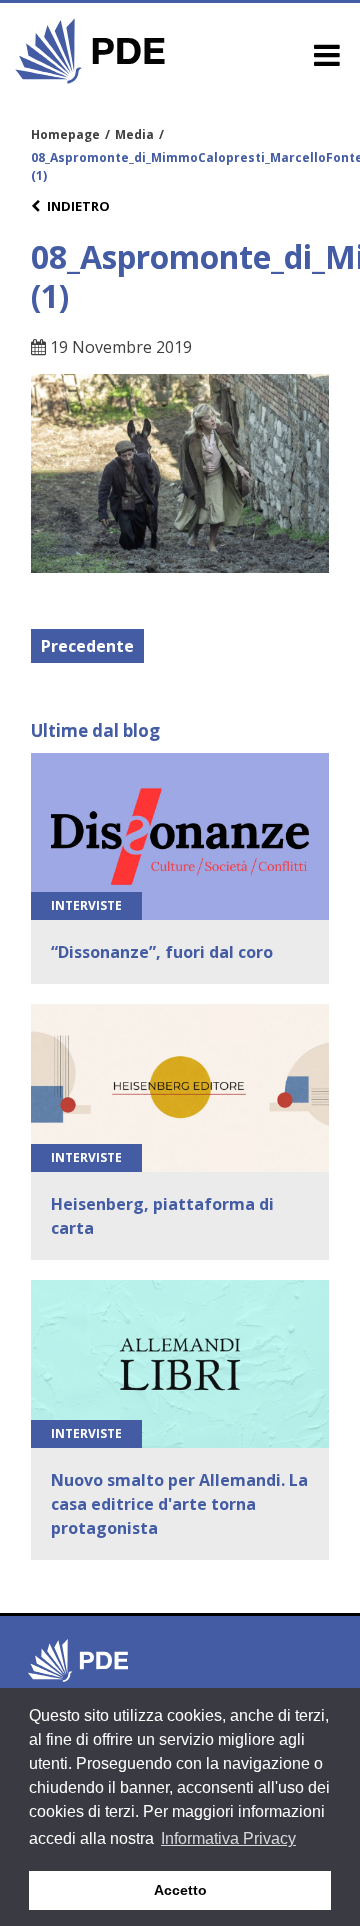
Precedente (87, 646)
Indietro (78, 206)
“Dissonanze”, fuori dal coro (162, 952)
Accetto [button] (180, 1890)
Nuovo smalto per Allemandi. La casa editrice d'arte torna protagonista (179, 1504)
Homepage (65, 134)
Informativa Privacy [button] (228, 1838)
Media (134, 134)
